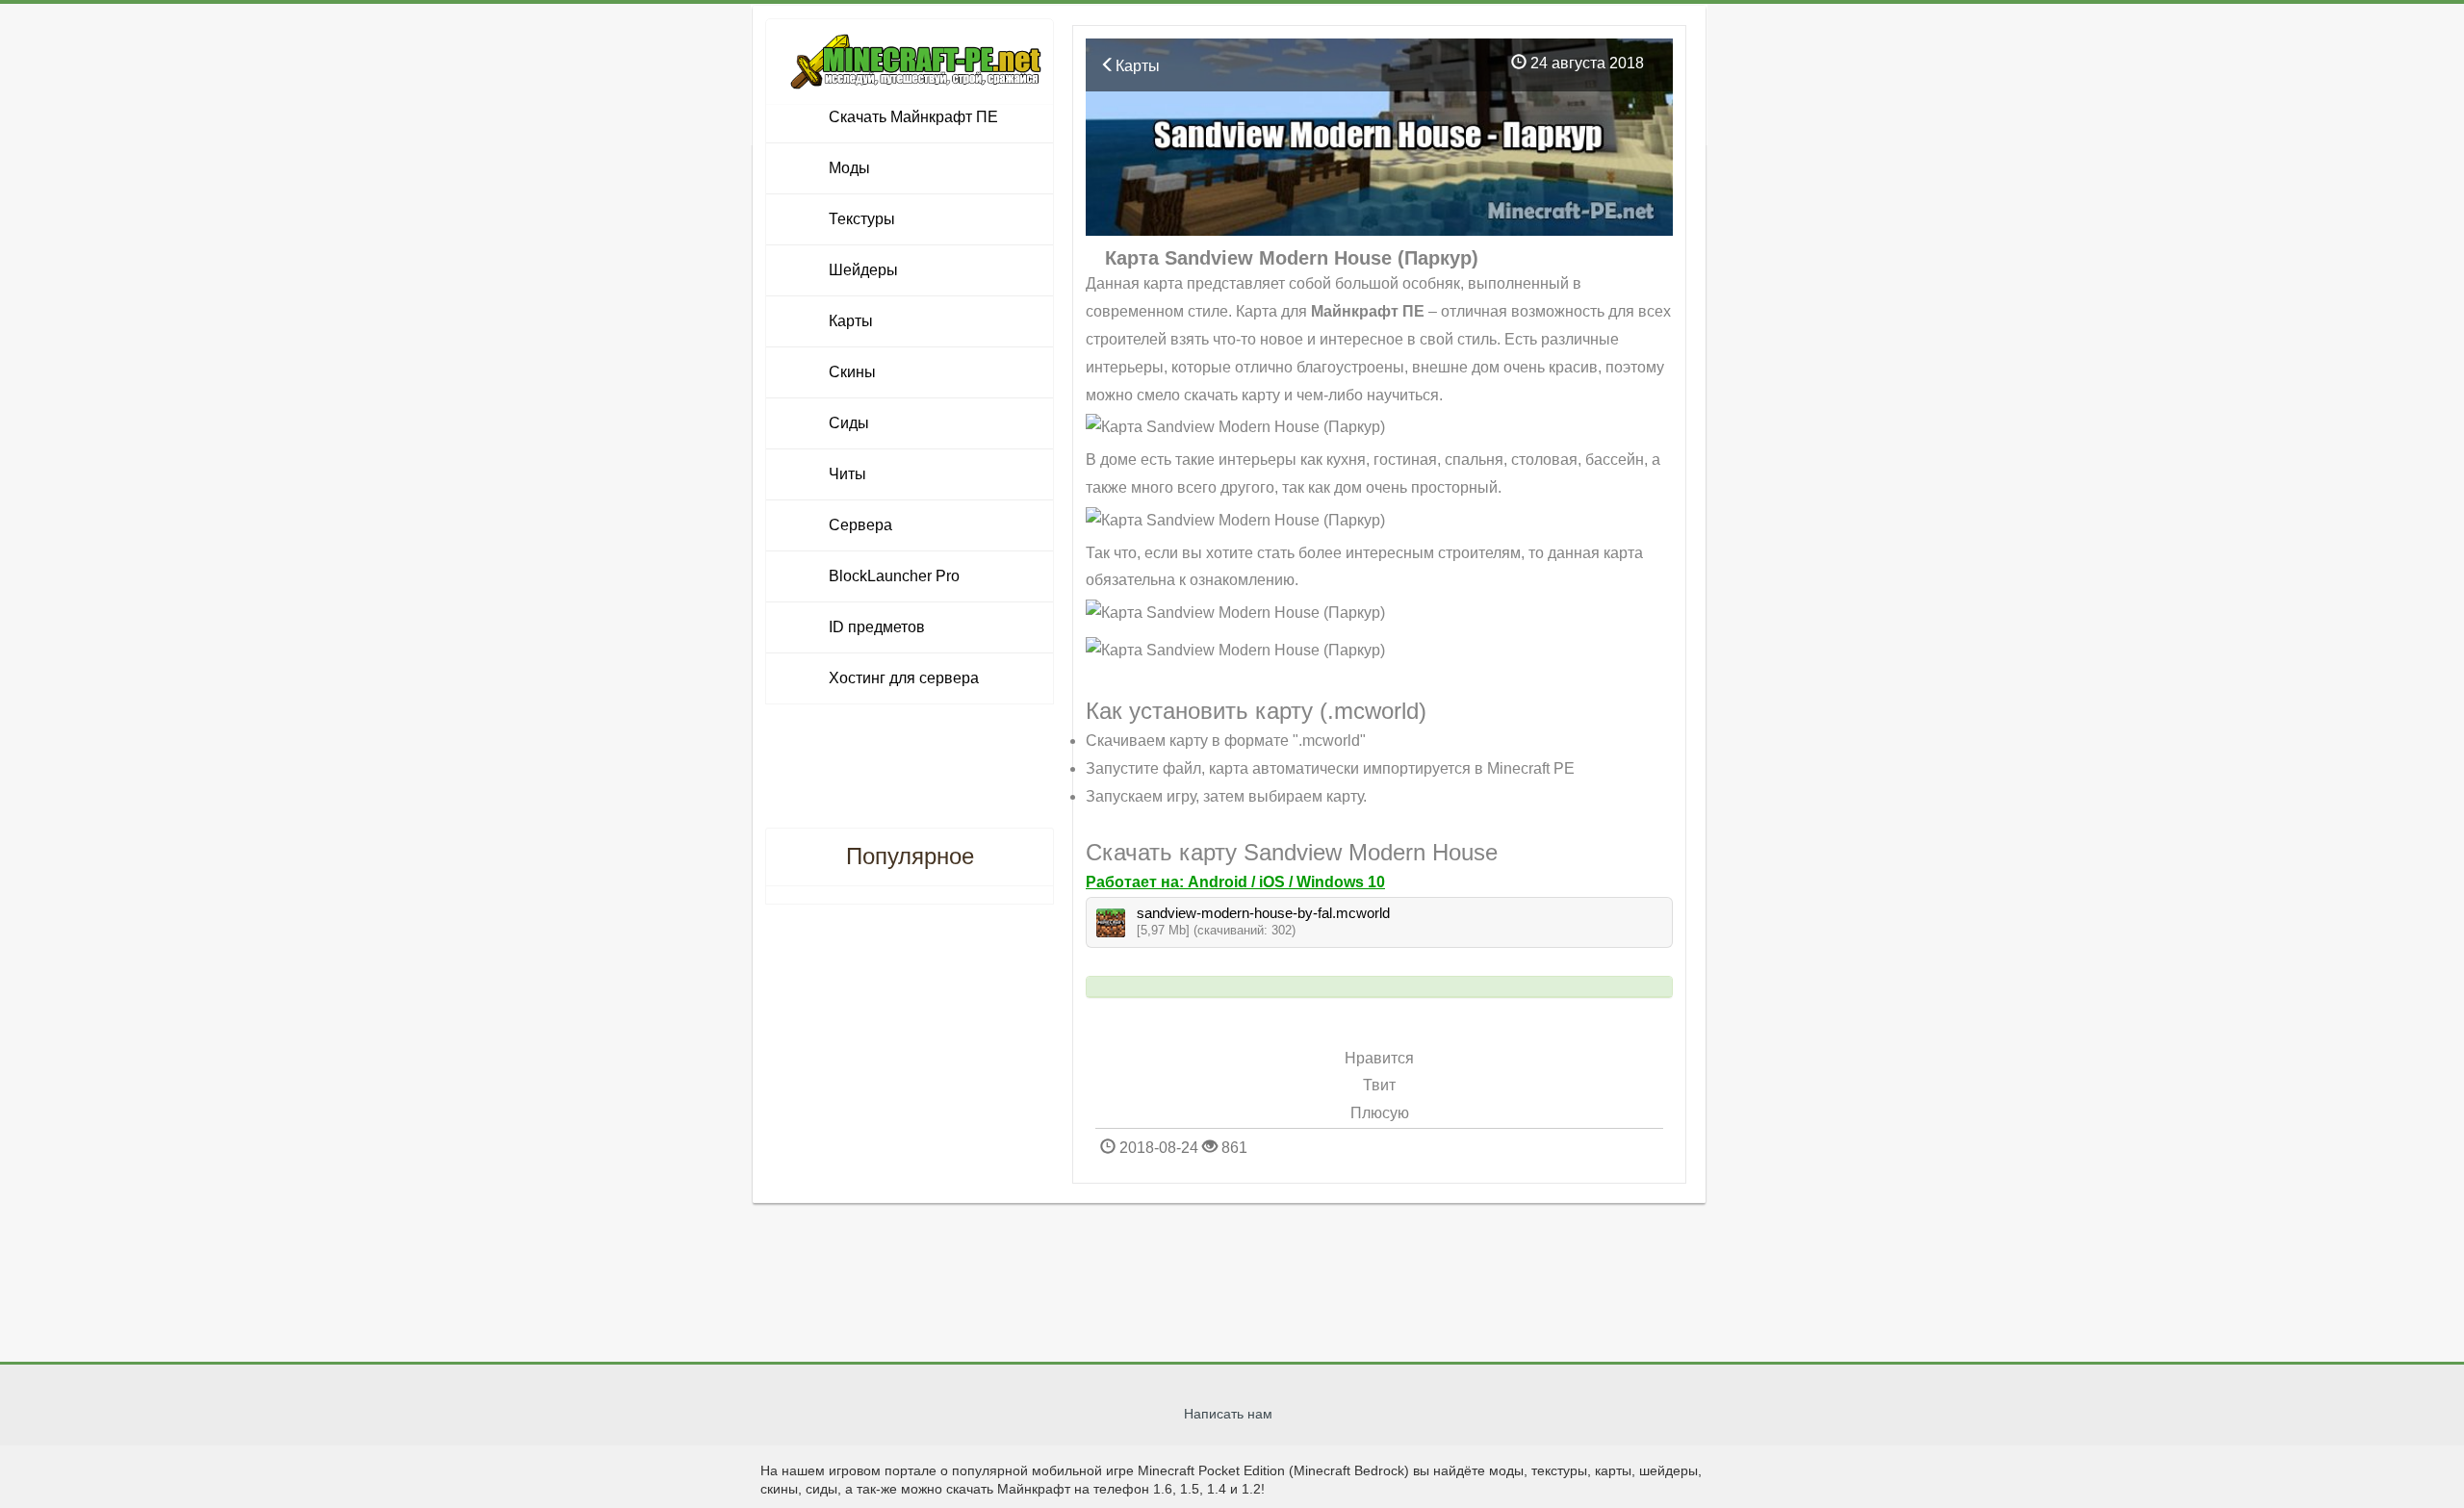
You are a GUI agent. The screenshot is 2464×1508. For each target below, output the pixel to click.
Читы (847, 474)
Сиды (849, 423)
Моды (849, 168)
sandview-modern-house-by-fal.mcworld (1263, 913)
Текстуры (862, 219)
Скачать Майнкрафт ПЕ (913, 117)
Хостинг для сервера (904, 678)
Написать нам (1228, 1414)
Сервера (860, 525)
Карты (1138, 66)
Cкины (852, 372)
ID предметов (877, 627)
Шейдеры (863, 270)
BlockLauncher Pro (894, 576)
